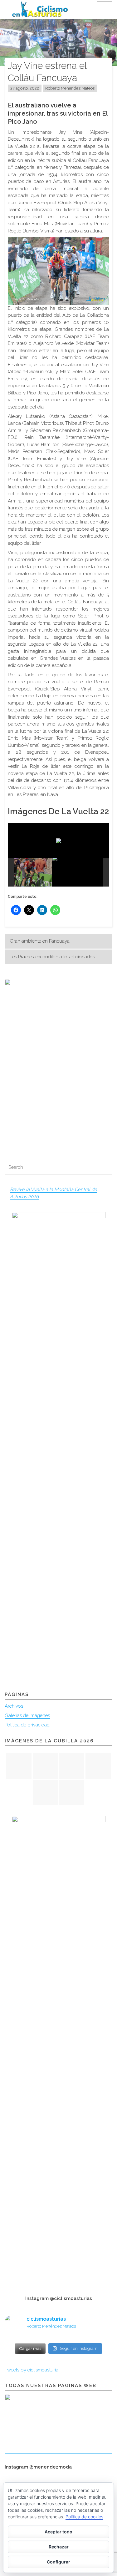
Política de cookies (84, 2517)
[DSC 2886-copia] (27, 872)
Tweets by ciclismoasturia (32, 2370)
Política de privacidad (27, 1725)
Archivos (14, 1706)
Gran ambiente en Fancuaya (40, 941)
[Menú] (105, 9)
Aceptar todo (58, 2532)
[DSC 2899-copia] (78, 872)
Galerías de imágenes (27, 1715)
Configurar (58, 2562)
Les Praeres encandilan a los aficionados (52, 957)
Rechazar (59, 2547)
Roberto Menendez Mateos (70, 88)
